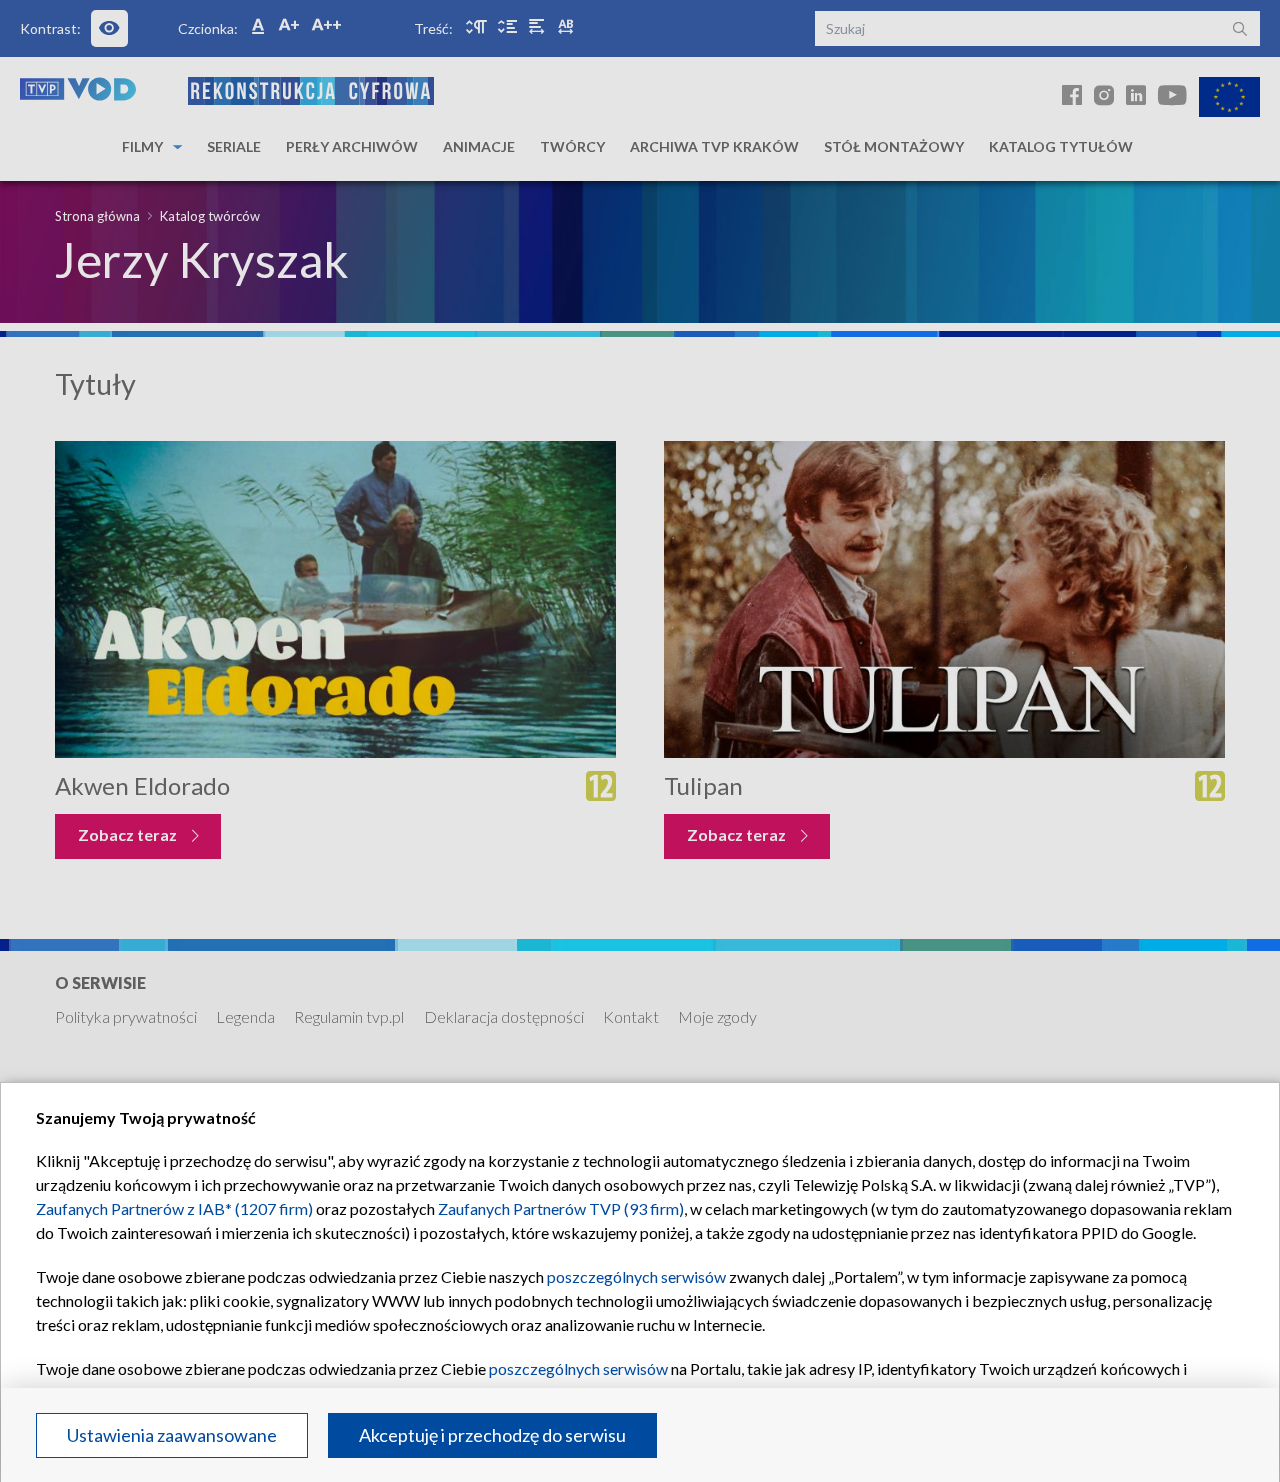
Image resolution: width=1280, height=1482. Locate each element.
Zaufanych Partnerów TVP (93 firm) (561, 1208)
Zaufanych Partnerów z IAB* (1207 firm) (174, 1208)
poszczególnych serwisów (636, 1276)
